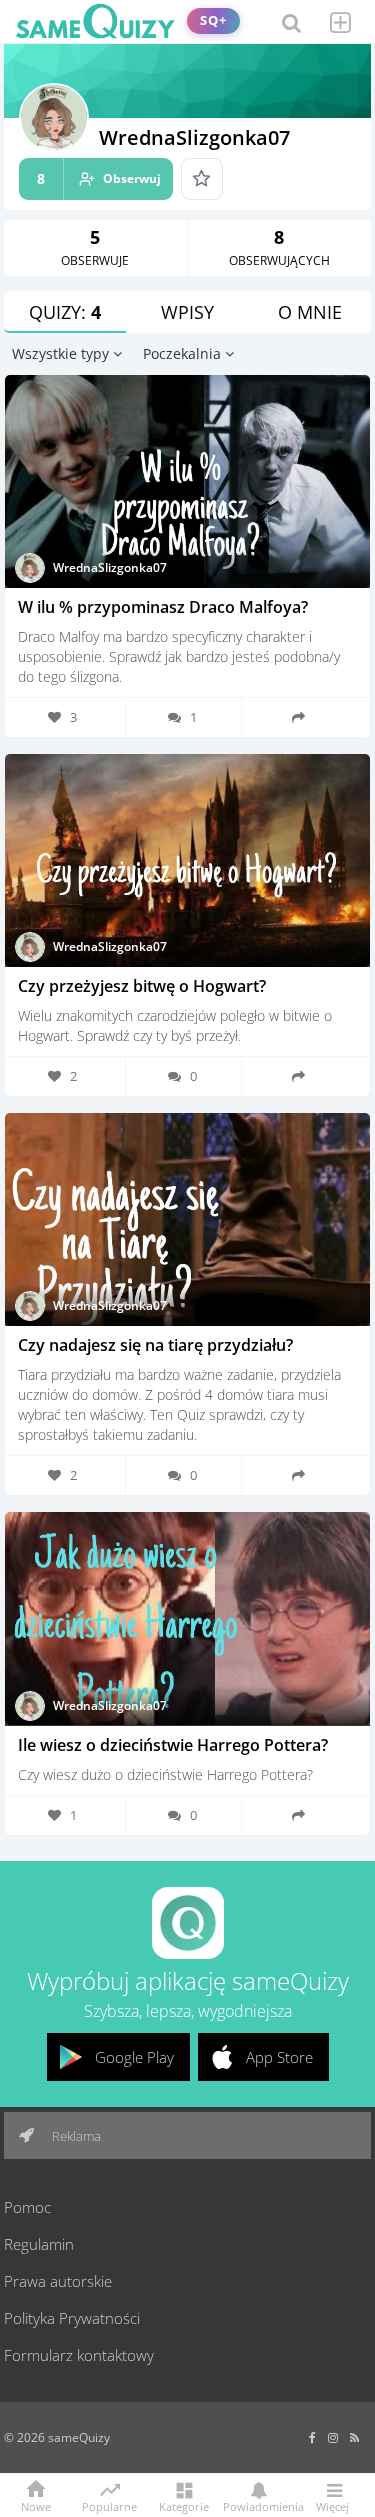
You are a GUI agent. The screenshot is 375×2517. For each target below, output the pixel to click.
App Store (279, 2057)
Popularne (109, 2505)
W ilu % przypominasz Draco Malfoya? (163, 607)
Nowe (36, 2505)
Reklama (75, 2136)
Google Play (134, 2057)
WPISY (187, 312)
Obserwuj (99, 178)
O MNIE (310, 312)
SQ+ (213, 20)
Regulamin (39, 2244)
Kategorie (184, 2505)
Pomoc (27, 2207)
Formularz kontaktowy (79, 2355)
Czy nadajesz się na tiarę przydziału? (155, 1345)
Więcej (332, 2505)
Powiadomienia (258, 2505)
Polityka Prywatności (72, 2318)
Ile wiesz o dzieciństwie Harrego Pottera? (173, 1745)
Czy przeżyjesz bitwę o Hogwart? (142, 986)
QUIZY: (65, 312)
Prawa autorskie (58, 2281)
